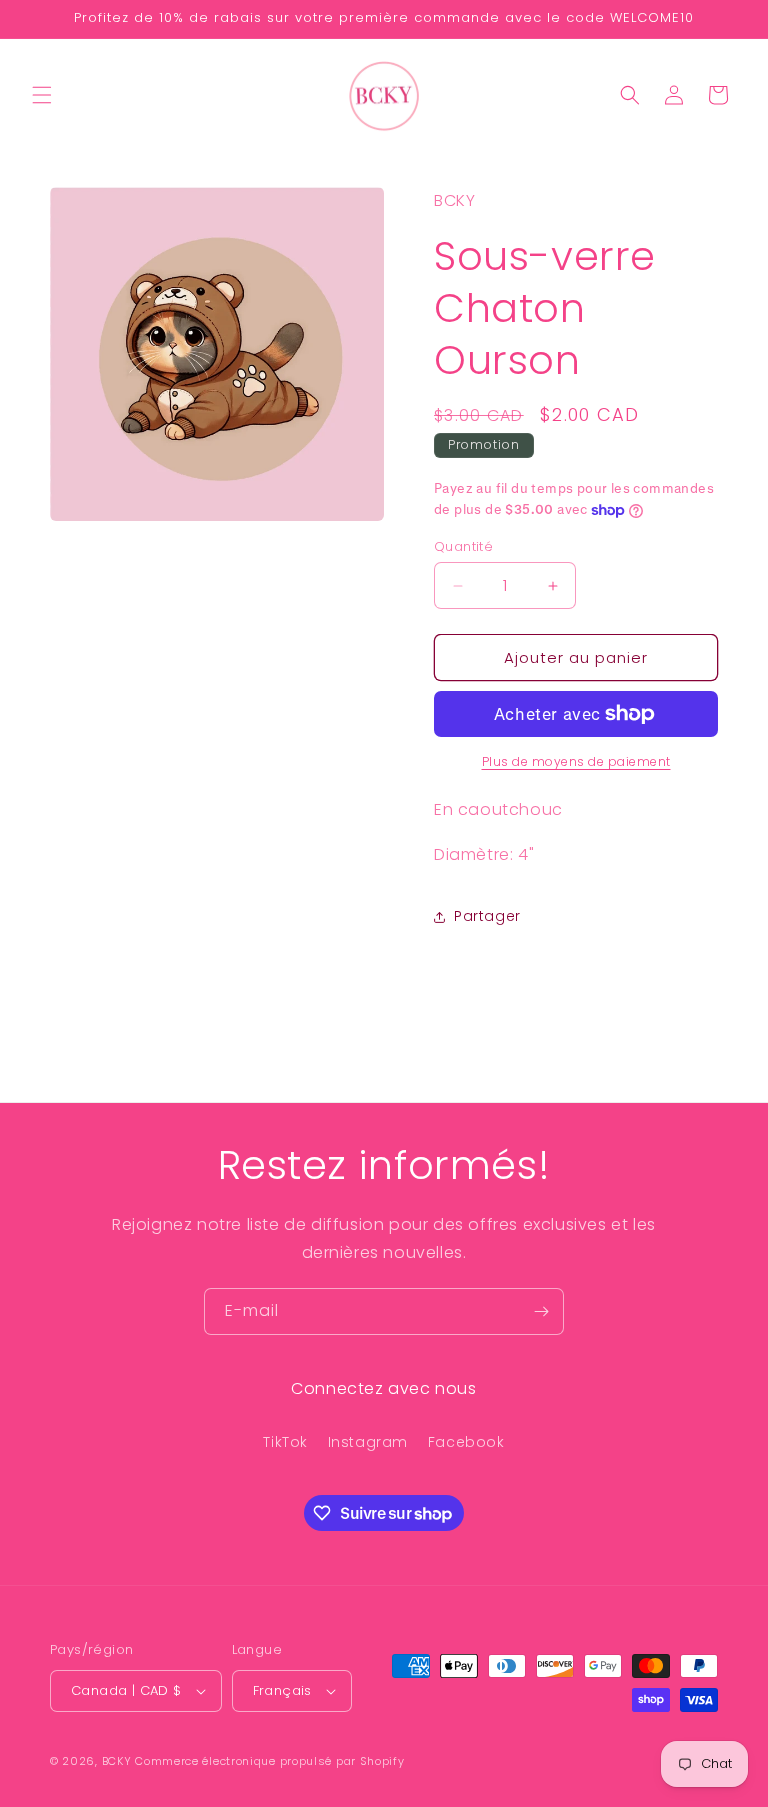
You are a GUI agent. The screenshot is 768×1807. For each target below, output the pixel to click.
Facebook (466, 1442)
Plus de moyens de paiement (576, 761)
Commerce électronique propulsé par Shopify (269, 1761)
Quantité (463, 546)
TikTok (285, 1442)
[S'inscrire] (541, 1311)
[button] (42, 95)
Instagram (368, 1442)
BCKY (117, 1761)
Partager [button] (487, 916)
